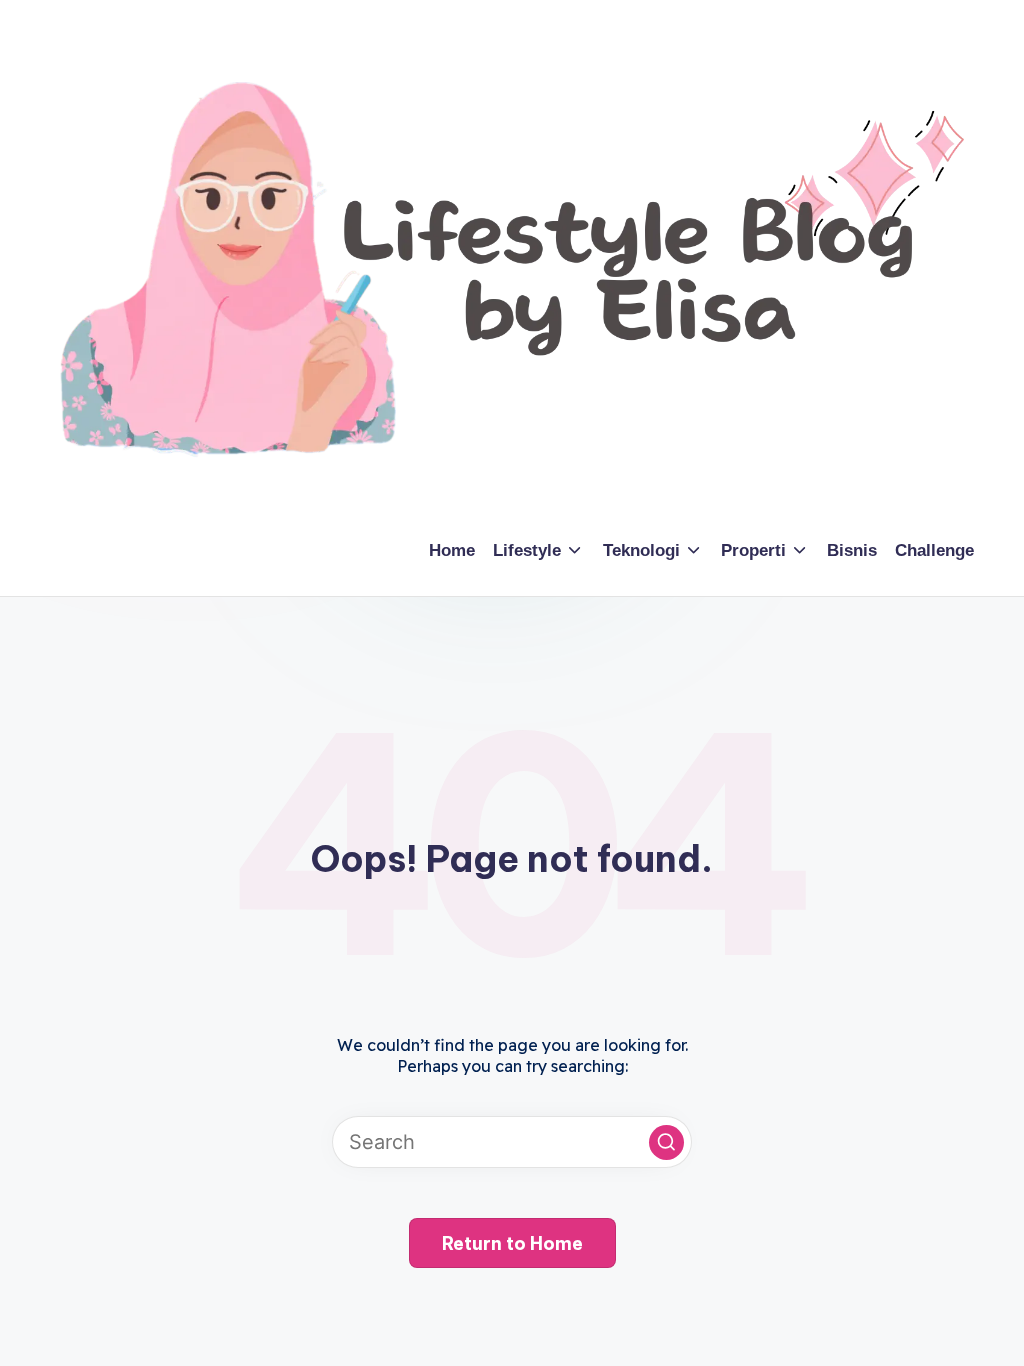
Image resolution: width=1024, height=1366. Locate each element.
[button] (666, 1142)
